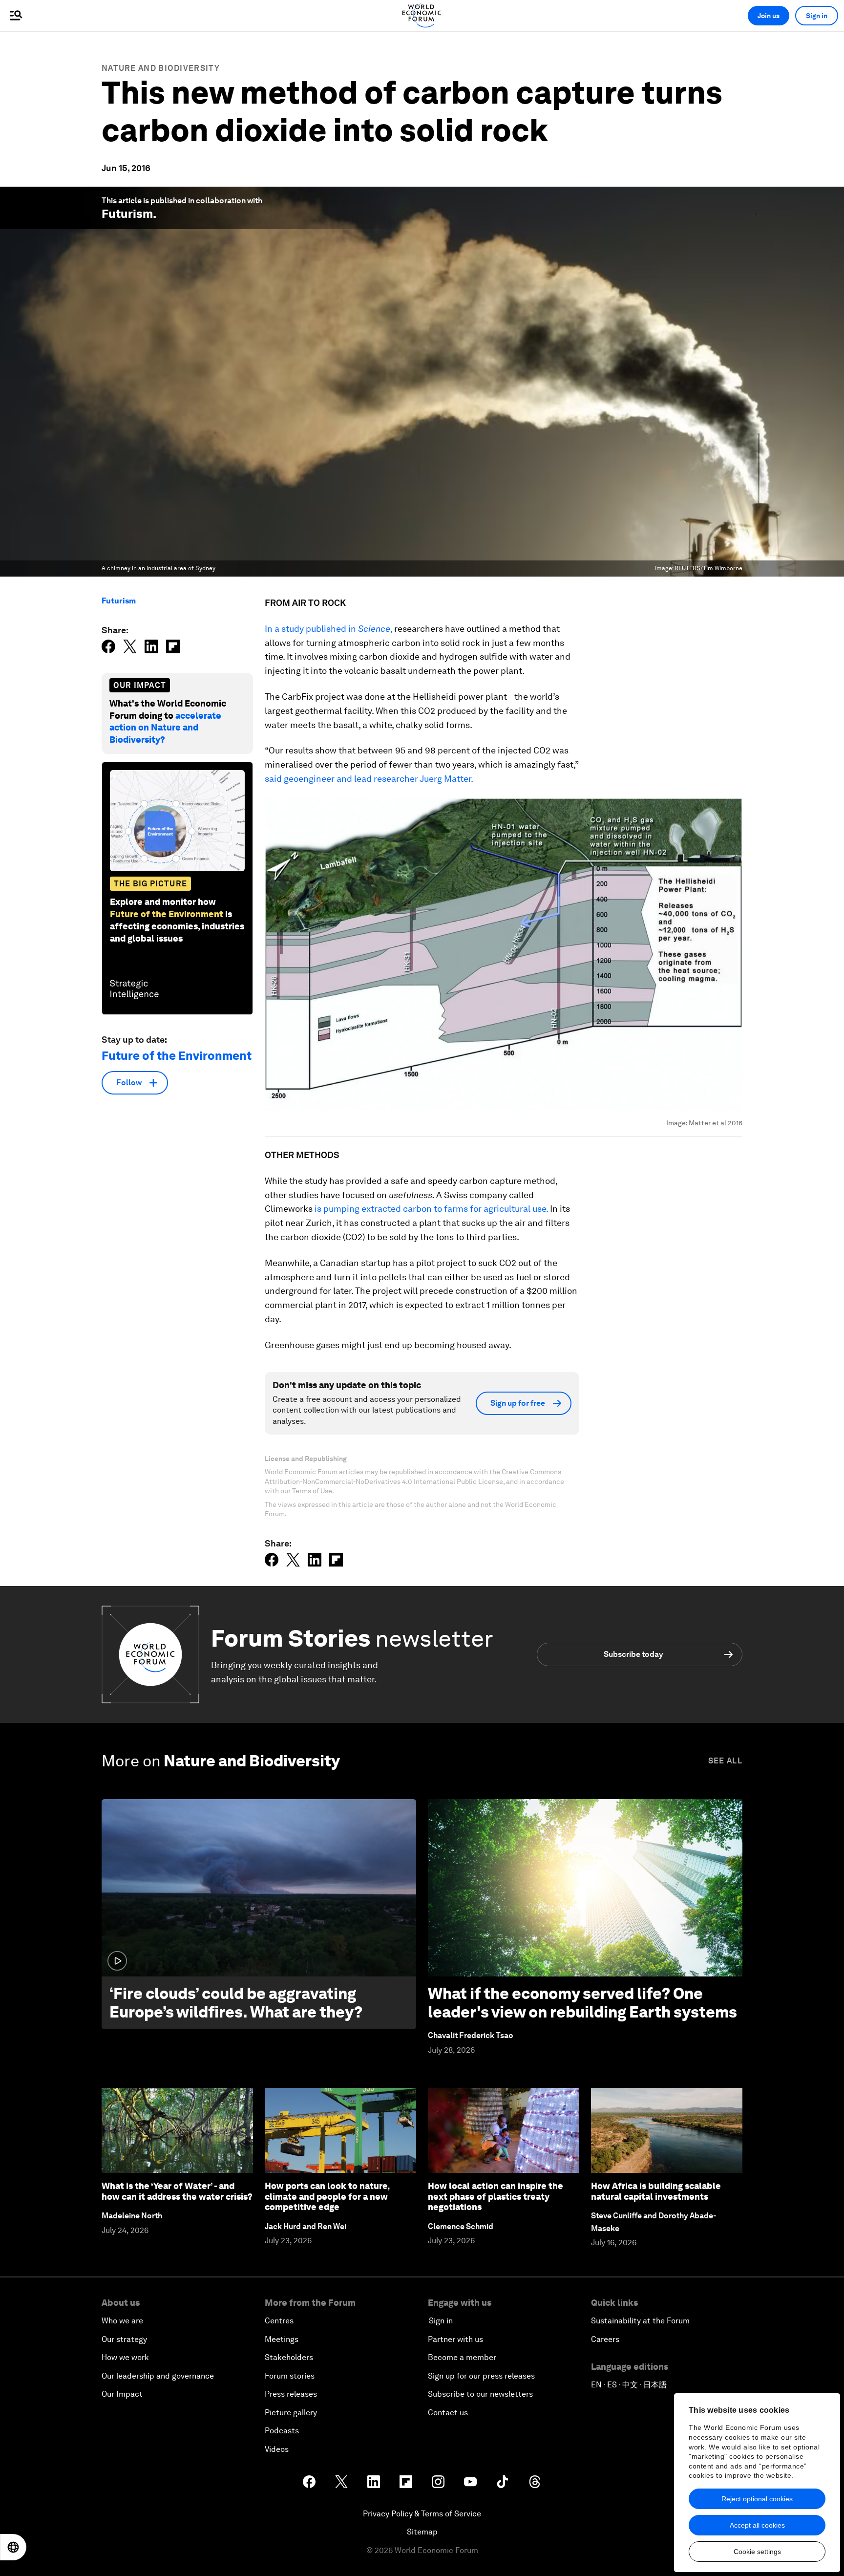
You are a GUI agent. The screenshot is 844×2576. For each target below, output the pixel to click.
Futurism (127, 214)
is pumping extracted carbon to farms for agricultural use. (431, 1209)
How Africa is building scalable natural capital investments (656, 2191)
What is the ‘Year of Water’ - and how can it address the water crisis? (177, 2191)
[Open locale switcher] (13, 2547)
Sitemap (422, 2532)
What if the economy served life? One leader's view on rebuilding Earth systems (582, 2003)
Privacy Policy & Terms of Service (422, 2514)
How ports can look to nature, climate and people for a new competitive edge (327, 2196)
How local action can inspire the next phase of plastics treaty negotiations (496, 2196)
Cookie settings (757, 2552)
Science (374, 629)
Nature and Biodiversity (161, 68)
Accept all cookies (757, 2525)
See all (725, 1761)
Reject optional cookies (757, 2499)
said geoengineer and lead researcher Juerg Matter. (369, 779)
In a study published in (311, 629)
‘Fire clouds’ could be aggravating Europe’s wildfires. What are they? (236, 2003)
